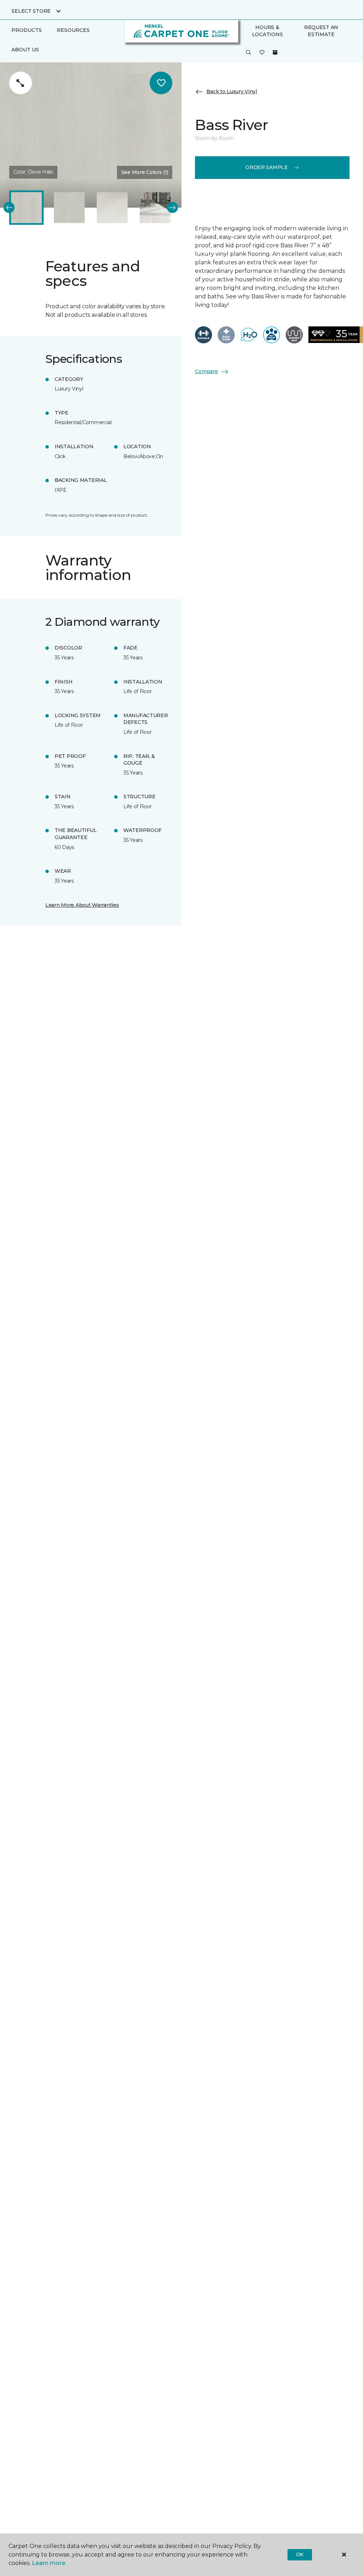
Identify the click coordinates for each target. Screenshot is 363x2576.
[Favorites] (262, 53)
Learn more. (49, 2563)
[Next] (172, 207)
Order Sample (267, 167)
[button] (248, 53)
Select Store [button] (31, 11)
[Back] (9, 207)
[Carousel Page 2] (69, 207)
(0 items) (275, 52)
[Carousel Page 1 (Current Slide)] (26, 207)
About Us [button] (25, 50)
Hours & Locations (267, 31)
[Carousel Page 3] (112, 207)
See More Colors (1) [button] (145, 172)
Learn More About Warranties (82, 905)
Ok (300, 2554)
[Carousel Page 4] (155, 207)
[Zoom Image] (21, 83)
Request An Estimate (321, 31)
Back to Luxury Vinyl (231, 91)
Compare (206, 371)
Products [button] (27, 30)
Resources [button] (73, 30)
